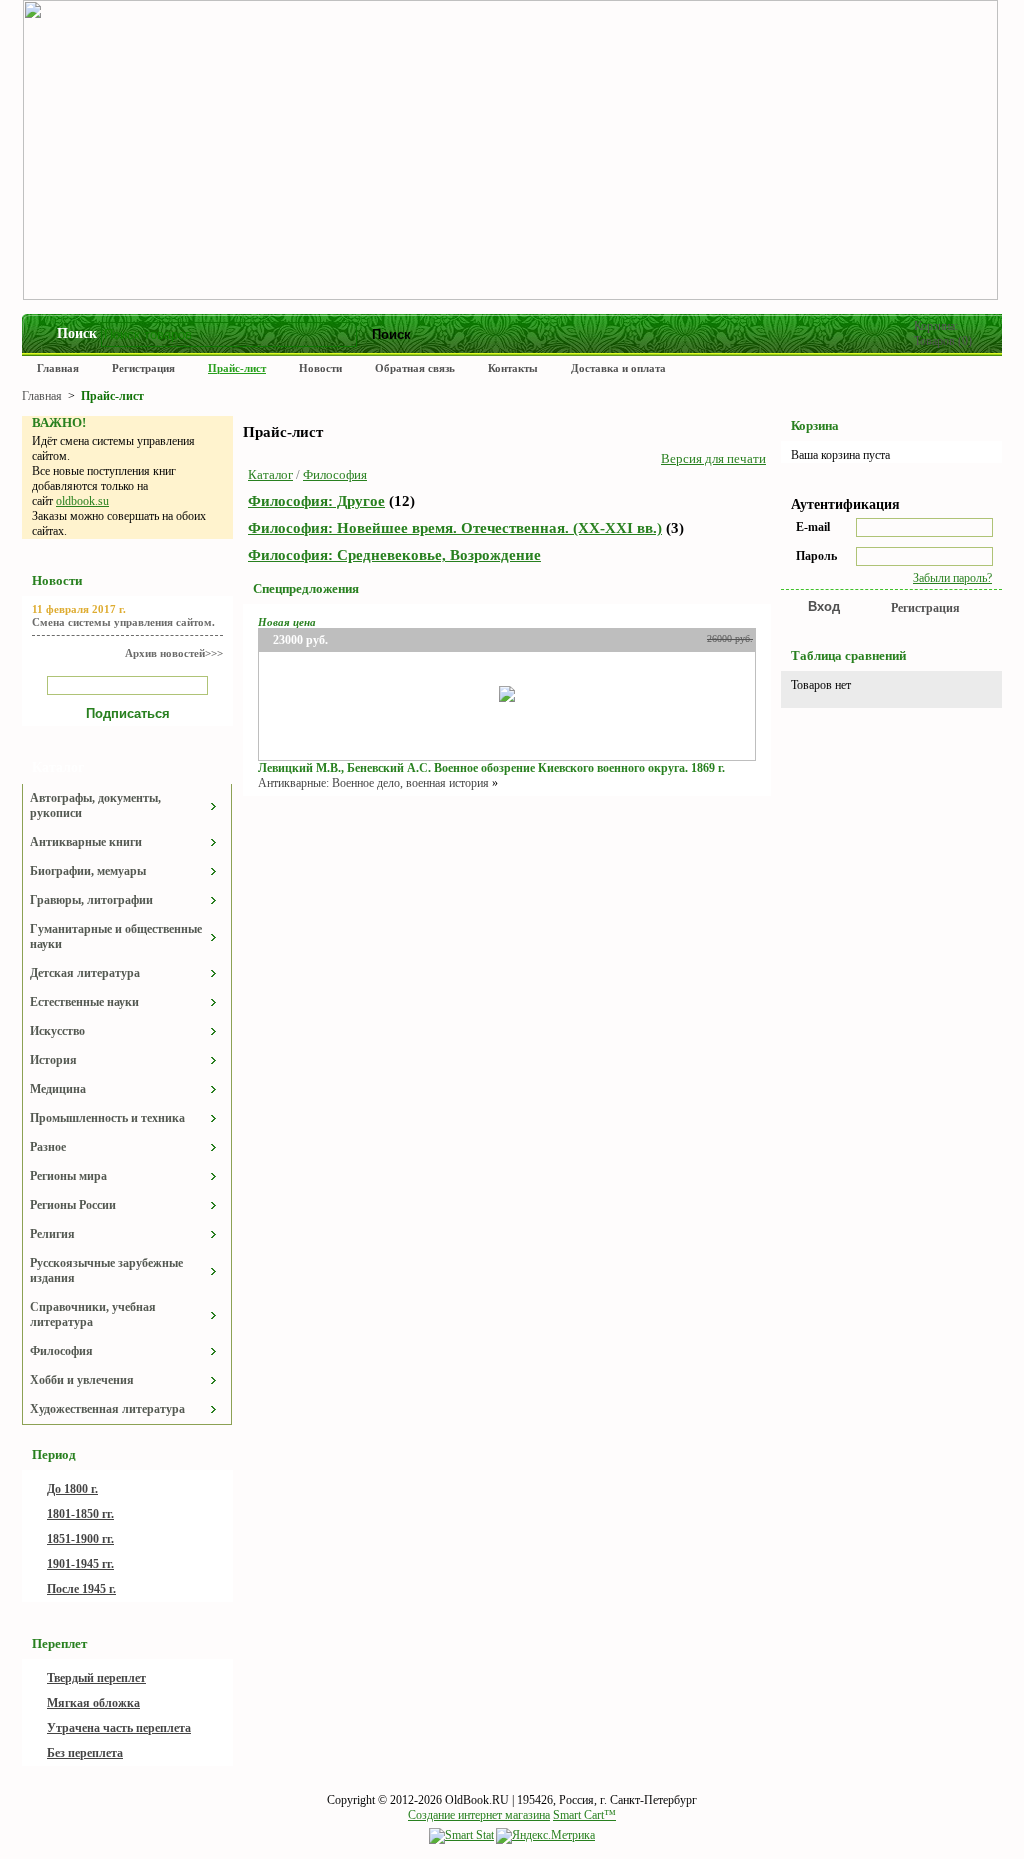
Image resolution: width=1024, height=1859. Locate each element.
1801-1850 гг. (80, 1514)
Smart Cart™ (584, 1815)
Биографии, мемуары (88, 871)
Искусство (57, 1031)
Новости (320, 368)
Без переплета (85, 1753)
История (53, 1060)
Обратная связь (415, 368)
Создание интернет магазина (479, 1815)
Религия (52, 1234)
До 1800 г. (72, 1489)
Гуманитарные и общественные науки (116, 936)
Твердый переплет (96, 1678)
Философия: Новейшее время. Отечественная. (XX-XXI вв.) (455, 528)
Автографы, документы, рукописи (95, 805)
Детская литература (85, 973)
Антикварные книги (86, 842)
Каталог (270, 474)
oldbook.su (82, 501)
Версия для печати (713, 458)
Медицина (58, 1089)
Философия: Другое (316, 501)
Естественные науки (84, 1002)
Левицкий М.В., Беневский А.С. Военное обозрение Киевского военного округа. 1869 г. (491, 768)
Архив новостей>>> (174, 653)
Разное (48, 1147)
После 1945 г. (81, 1589)
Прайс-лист (237, 368)
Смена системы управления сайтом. (123, 622)
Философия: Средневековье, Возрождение (394, 555)
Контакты (513, 368)
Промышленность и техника (107, 1118)
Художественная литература (107, 1409)
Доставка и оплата (618, 368)
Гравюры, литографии (91, 900)
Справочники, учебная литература (93, 1314)
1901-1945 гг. (80, 1564)
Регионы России (73, 1205)
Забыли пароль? (952, 578)
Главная (58, 368)
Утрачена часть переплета (119, 1728)
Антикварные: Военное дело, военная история (373, 783)
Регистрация (143, 368)
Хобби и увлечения (82, 1380)
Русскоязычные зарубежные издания (106, 1270)
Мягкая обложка (93, 1703)
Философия (61, 1351)
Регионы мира (68, 1176)
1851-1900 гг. (80, 1539)
